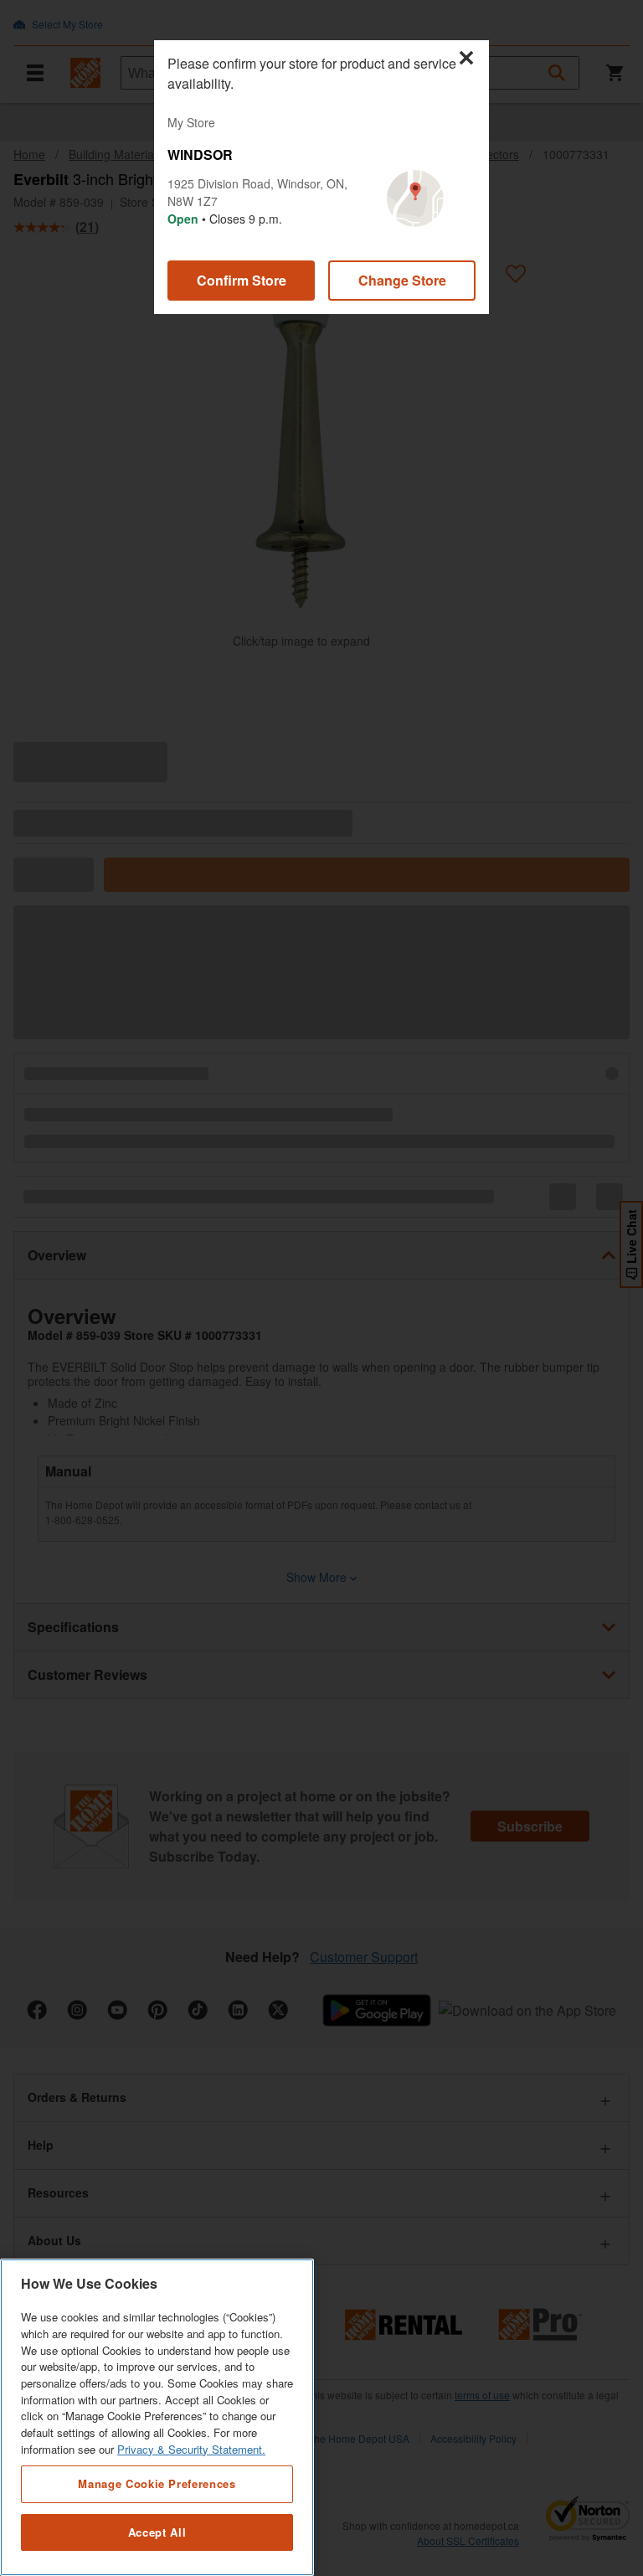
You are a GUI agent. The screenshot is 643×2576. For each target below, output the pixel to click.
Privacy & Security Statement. (191, 2449)
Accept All (157, 2532)
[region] (157, 2417)
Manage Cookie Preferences (157, 2483)
